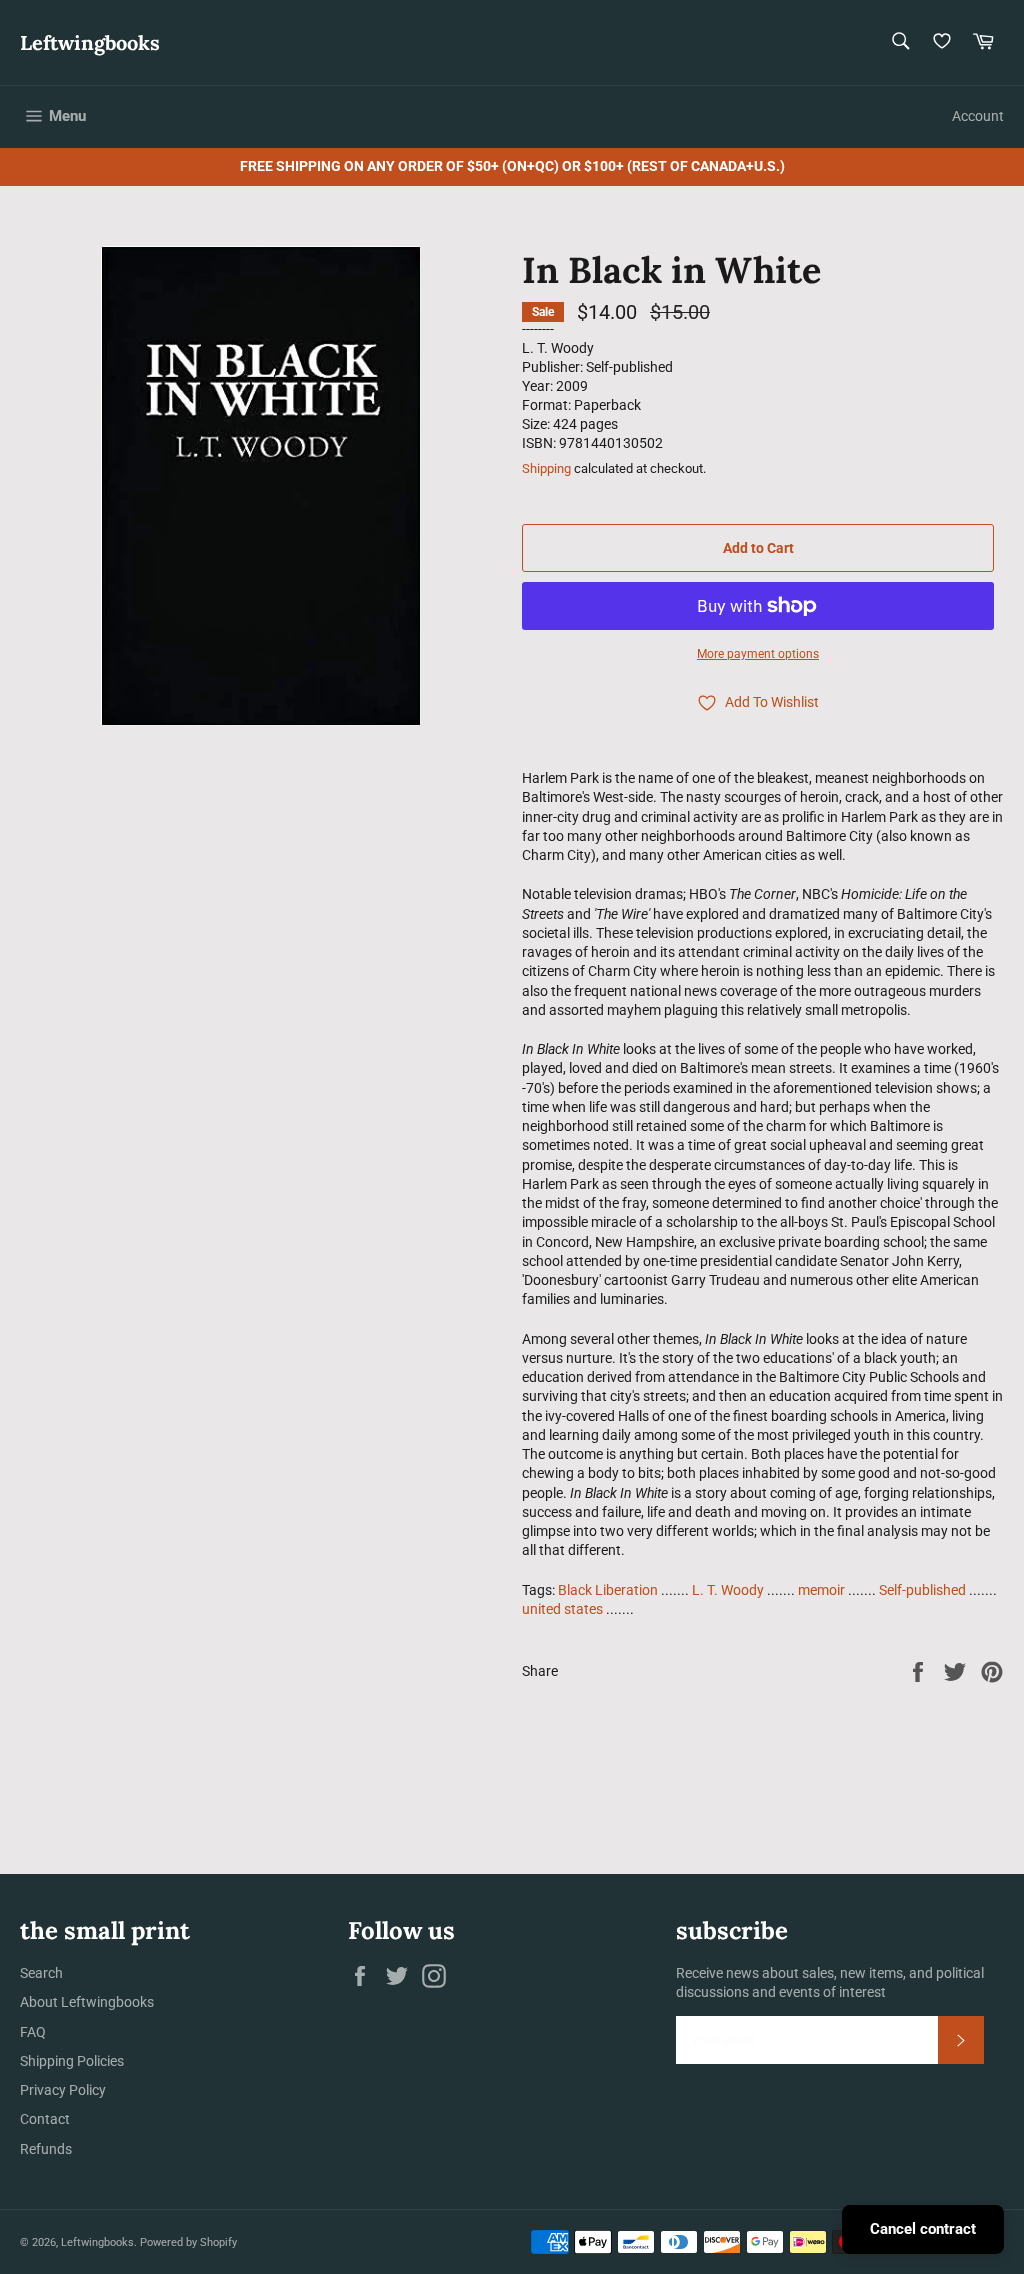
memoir (821, 1590)
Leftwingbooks (90, 42)
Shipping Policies (72, 2061)
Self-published (922, 1590)
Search (41, 1973)
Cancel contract (923, 2229)
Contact (45, 2119)
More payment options (758, 654)
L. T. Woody (728, 1590)
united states (562, 1609)
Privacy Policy (63, 2090)
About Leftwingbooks (87, 2002)
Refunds (46, 2149)
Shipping (546, 468)
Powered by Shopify (188, 2242)
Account (978, 116)
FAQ (33, 2032)
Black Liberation (608, 1590)
